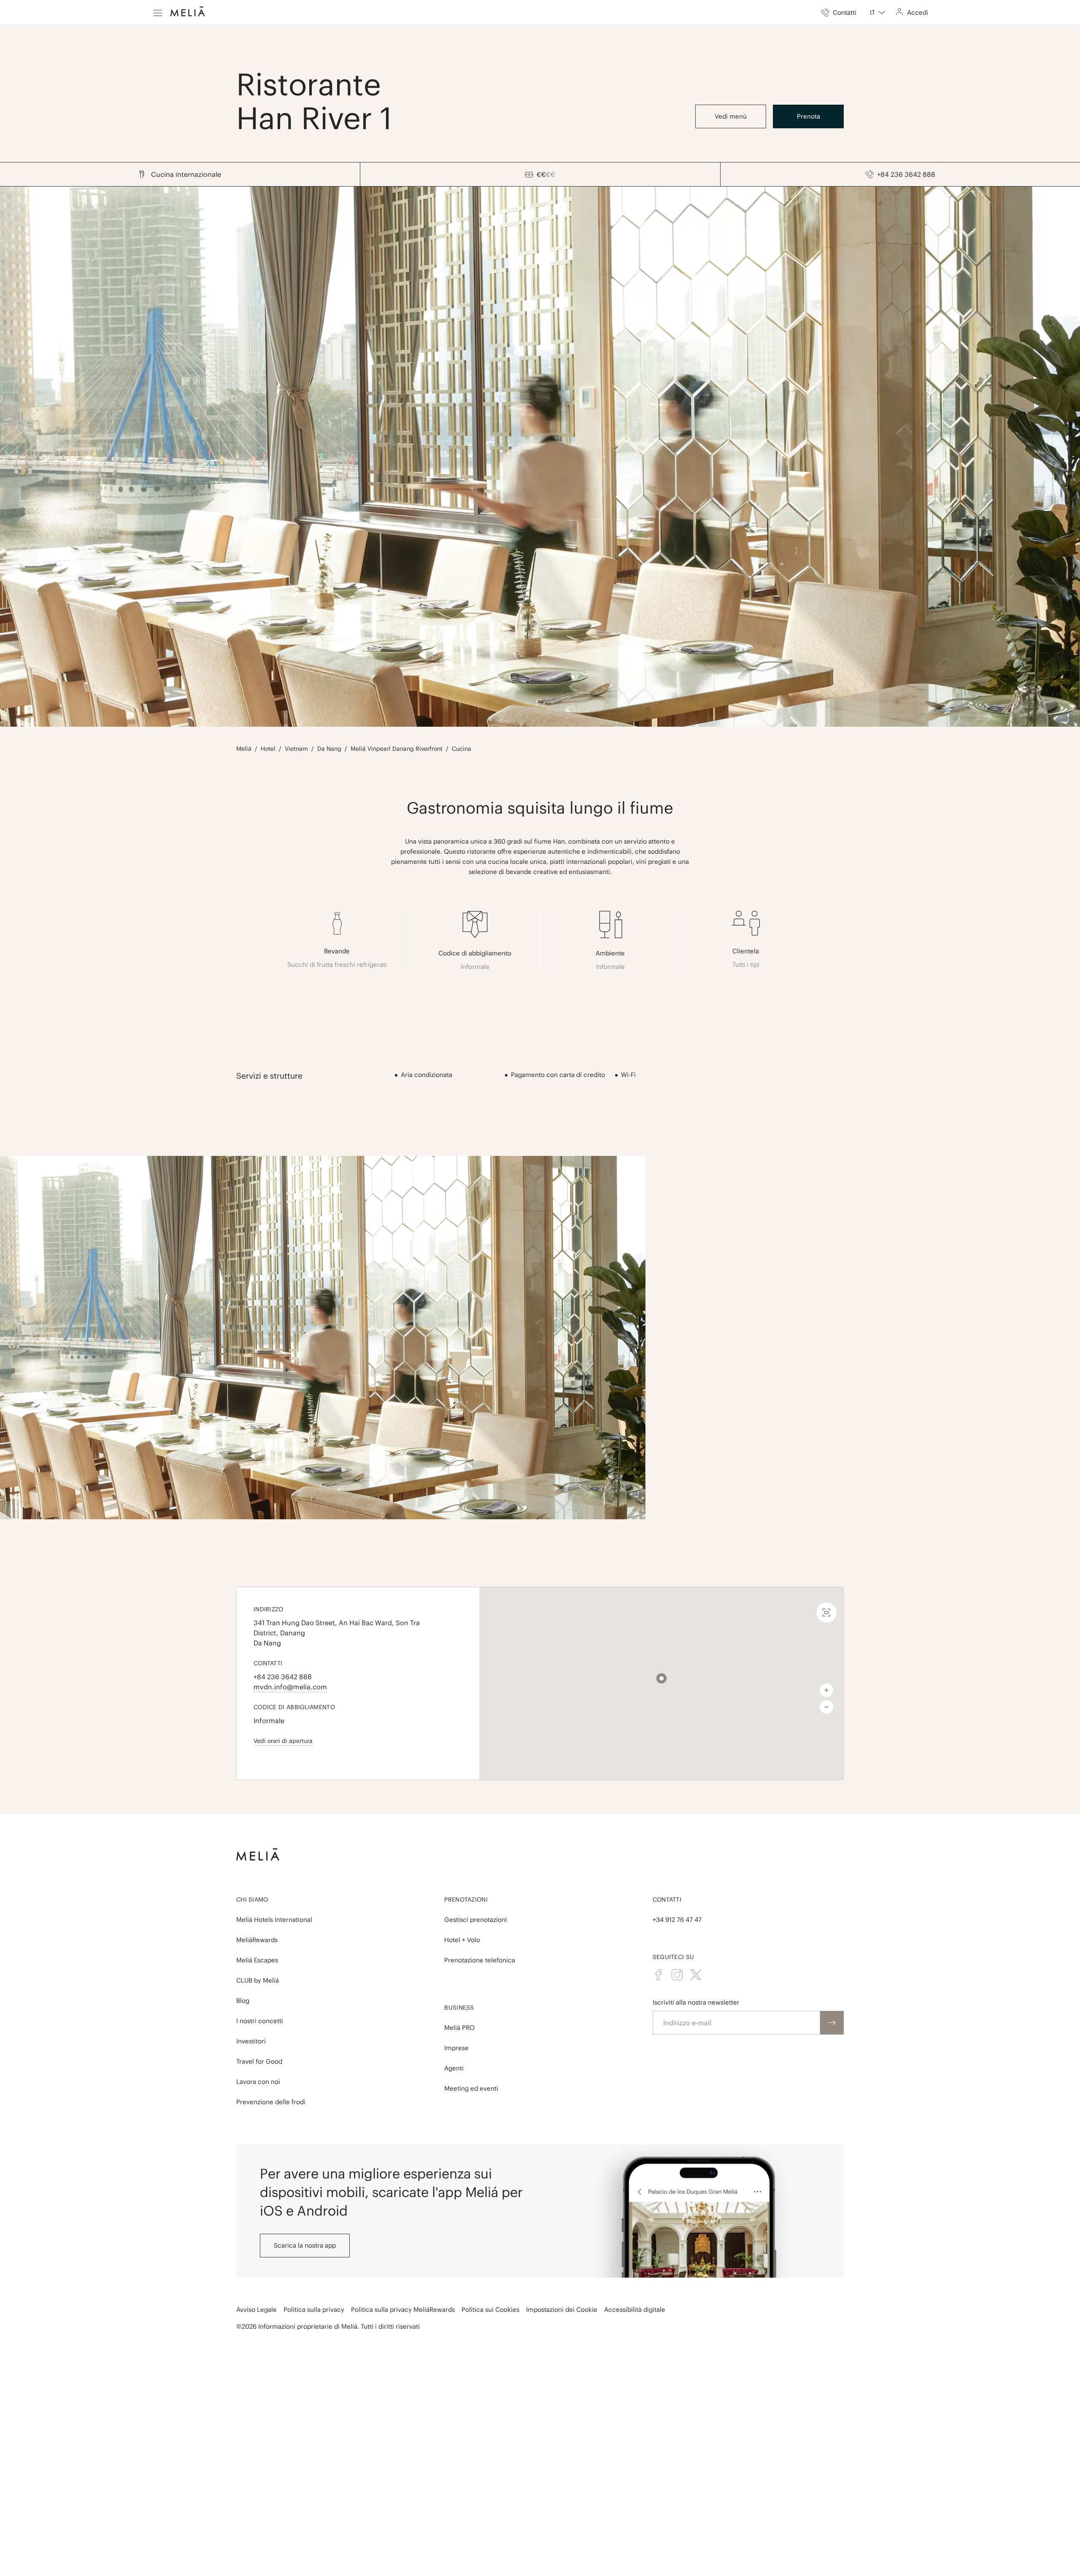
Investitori (251, 2041)
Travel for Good (259, 2061)
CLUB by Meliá (258, 1980)
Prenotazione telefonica (480, 1960)
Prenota (809, 116)
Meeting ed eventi (471, 2088)
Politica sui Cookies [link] (490, 2309)
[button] (661, 1678)
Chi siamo (252, 1900)
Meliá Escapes (257, 1960)
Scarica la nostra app (305, 2245)
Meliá (244, 749)
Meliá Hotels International (274, 1920)
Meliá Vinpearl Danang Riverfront (397, 749)
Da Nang (329, 749)
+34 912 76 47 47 (677, 1920)
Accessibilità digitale (635, 2309)
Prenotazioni (466, 1900)
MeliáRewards (257, 1940)
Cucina (462, 749)
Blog (243, 2001)
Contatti (667, 1900)
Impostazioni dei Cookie (562, 2309)
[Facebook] (659, 1975)
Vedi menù (731, 116)
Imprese (456, 2048)
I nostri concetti (260, 2021)
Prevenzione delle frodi (271, 2102)
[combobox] (877, 13)
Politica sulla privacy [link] (314, 2309)
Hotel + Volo (462, 1940)
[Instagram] (677, 1975)
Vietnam (296, 749)
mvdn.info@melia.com (290, 1687)
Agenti (454, 2068)
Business (459, 2008)
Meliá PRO (459, 2028)
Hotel (268, 749)
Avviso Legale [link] (256, 2309)
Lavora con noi (258, 2082)
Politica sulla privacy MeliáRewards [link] (403, 2309)
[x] (696, 1975)
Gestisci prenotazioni (476, 1920)
